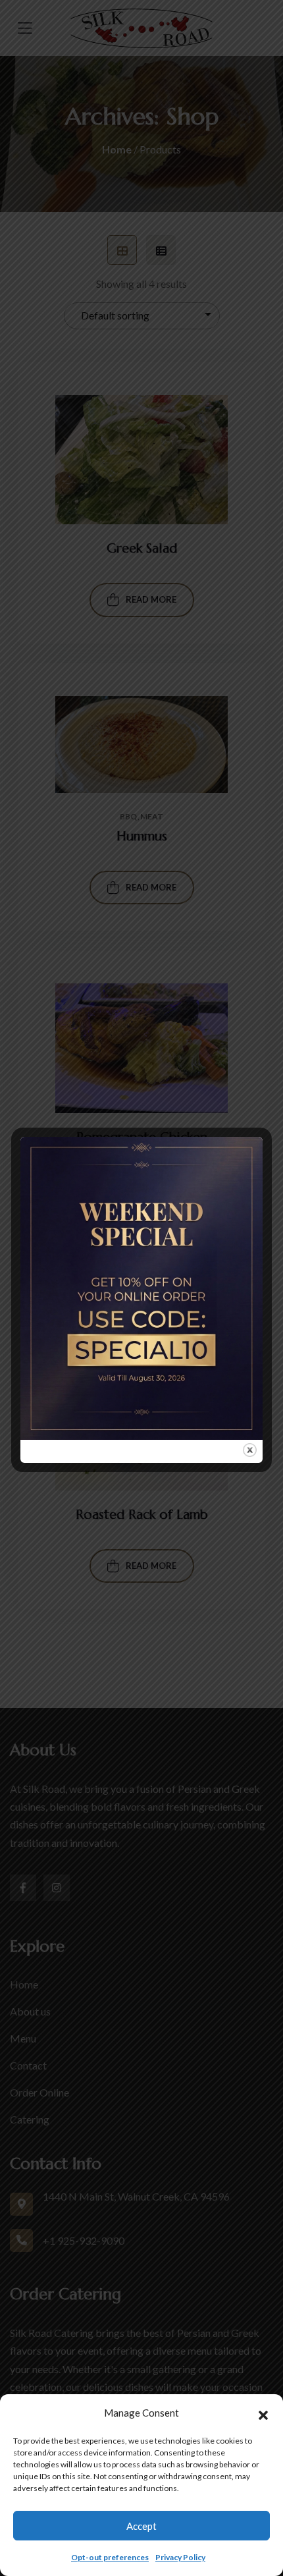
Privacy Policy (180, 2557)
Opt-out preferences (110, 2557)
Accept (141, 2526)
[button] (263, 2413)
